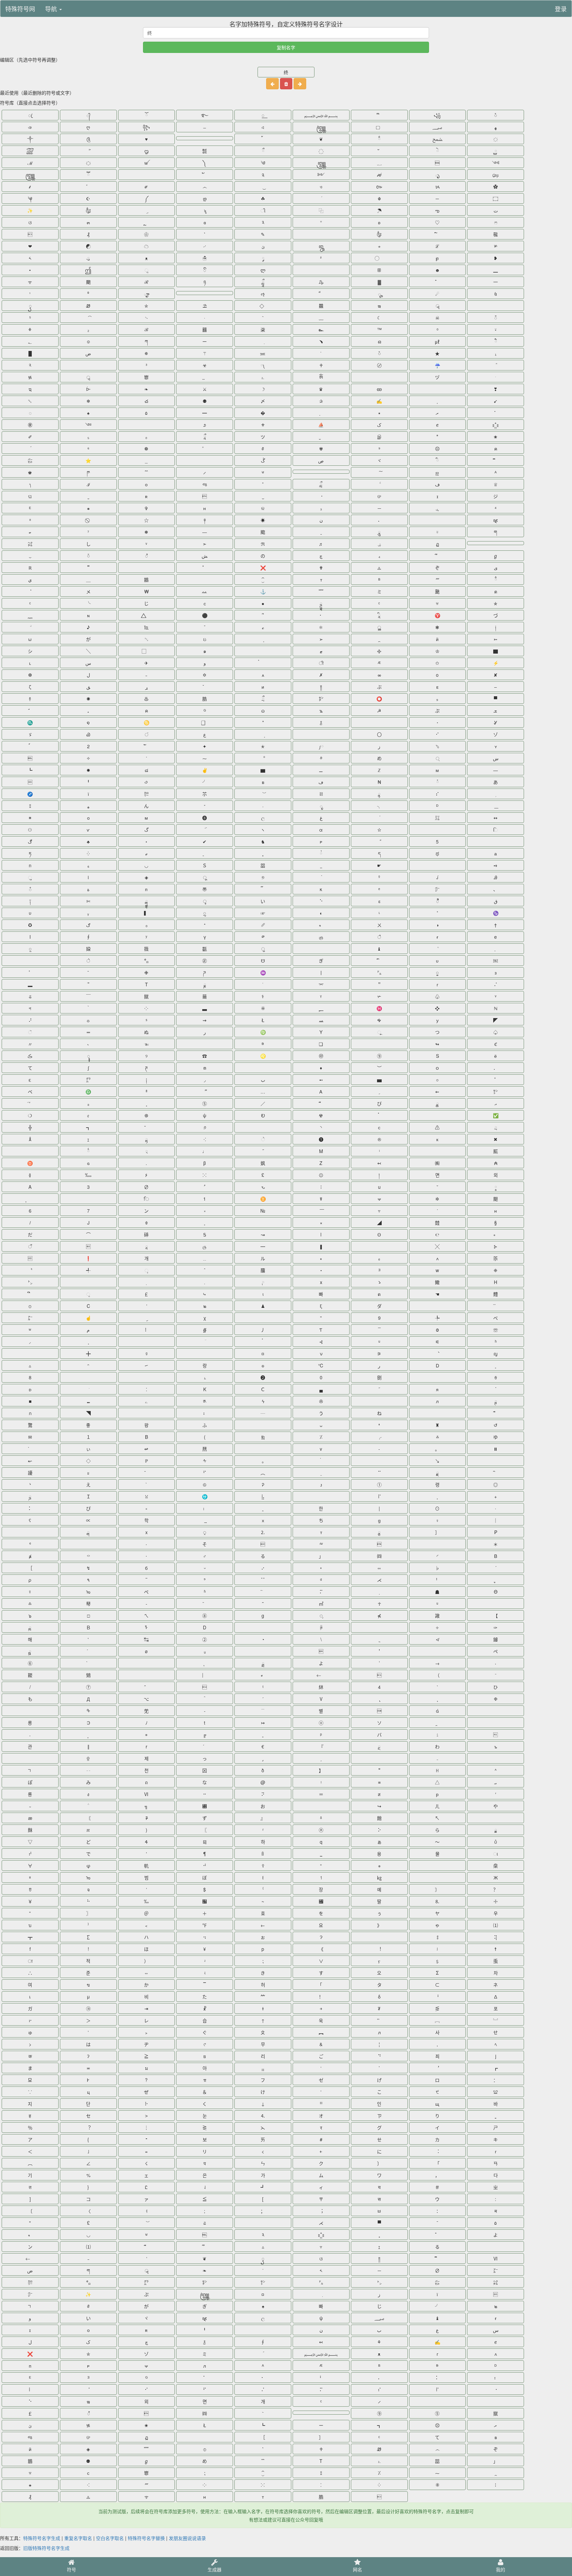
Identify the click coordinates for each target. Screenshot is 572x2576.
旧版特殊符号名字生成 (46, 2548)
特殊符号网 (20, 9)
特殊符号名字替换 (146, 2538)
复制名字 (286, 47)
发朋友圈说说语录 (187, 2538)
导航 (52, 9)
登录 (561, 9)
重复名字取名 (78, 2538)
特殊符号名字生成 (42, 2538)
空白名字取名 (110, 2538)
